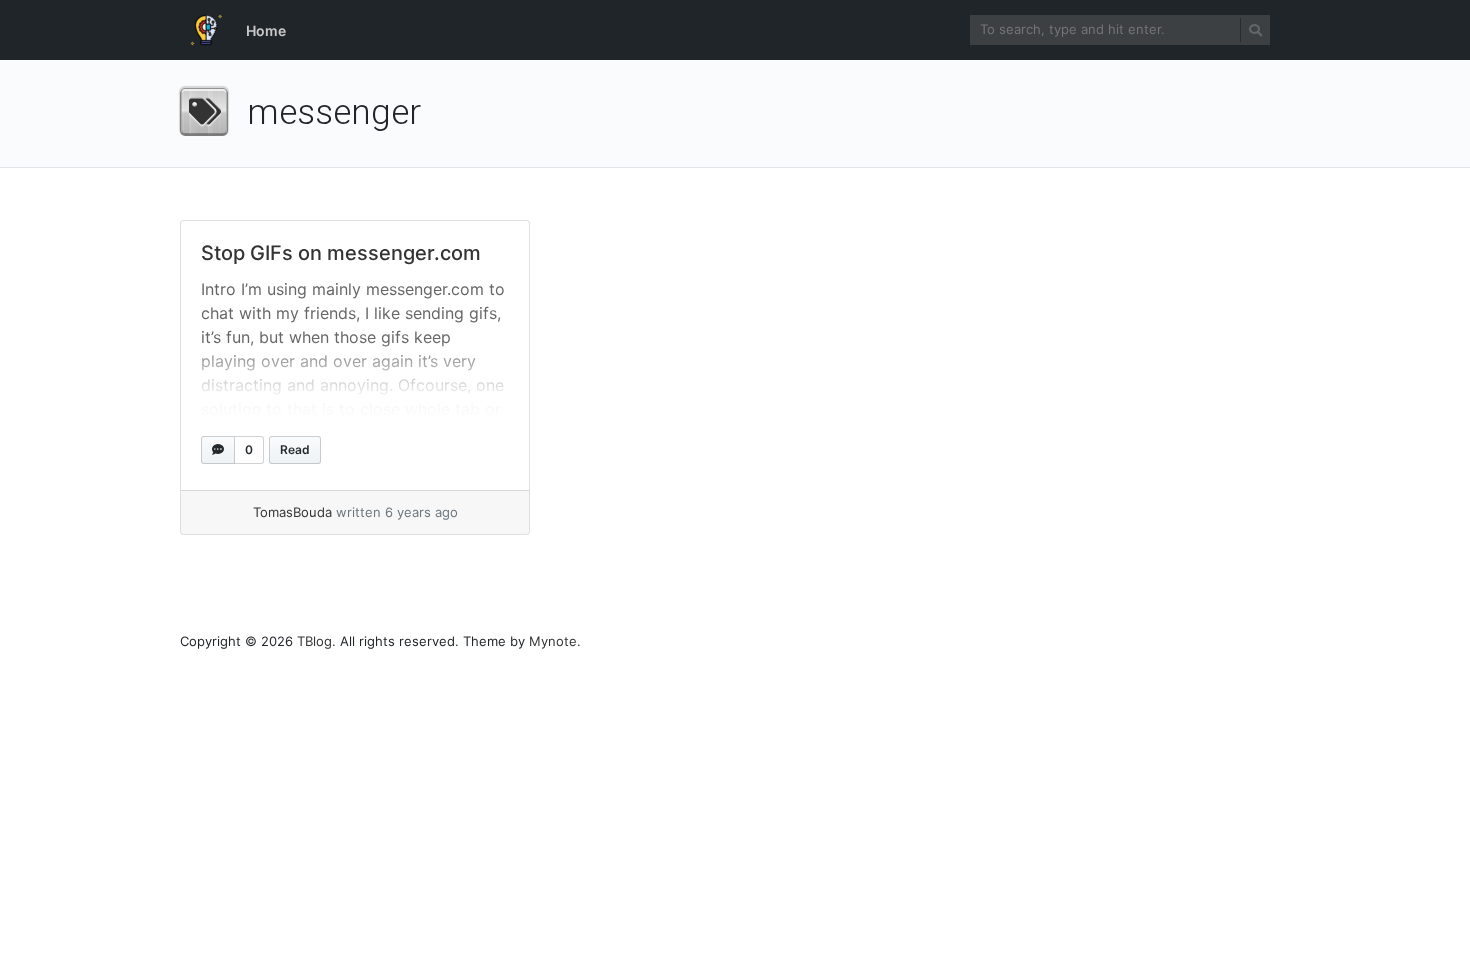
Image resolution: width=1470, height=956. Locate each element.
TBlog (314, 641)
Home (266, 30)
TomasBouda (292, 512)
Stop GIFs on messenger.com (341, 253)
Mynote (553, 641)
